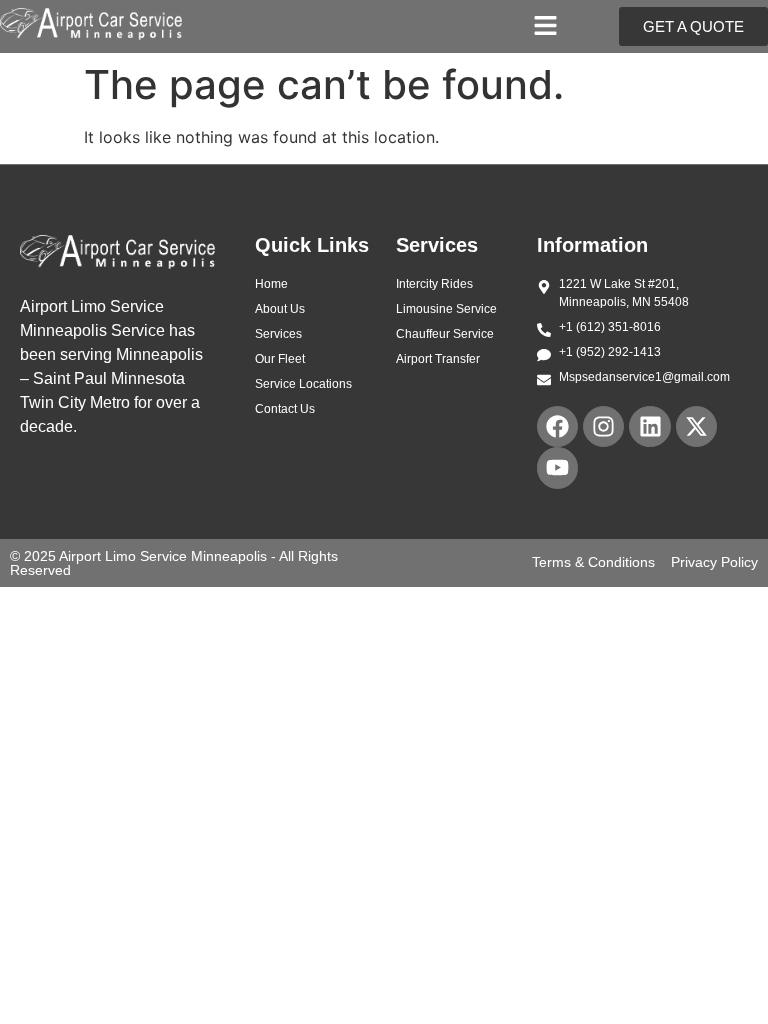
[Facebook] (557, 426)
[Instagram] (603, 426)
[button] (546, 26)
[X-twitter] (696, 426)
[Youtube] (557, 467)
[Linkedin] (649, 426)
